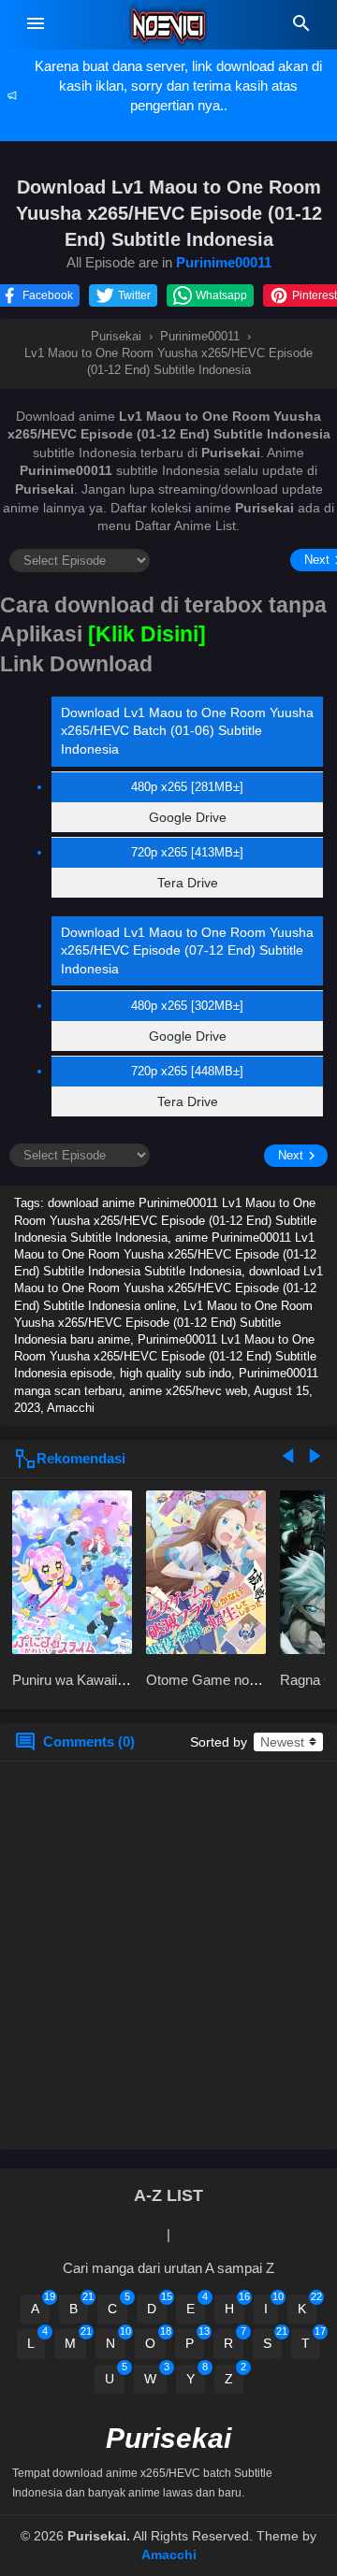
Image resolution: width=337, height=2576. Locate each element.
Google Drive (188, 817)
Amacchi (169, 2554)
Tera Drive (188, 883)
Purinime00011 (224, 262)
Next (291, 1155)
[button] (37, 295)
